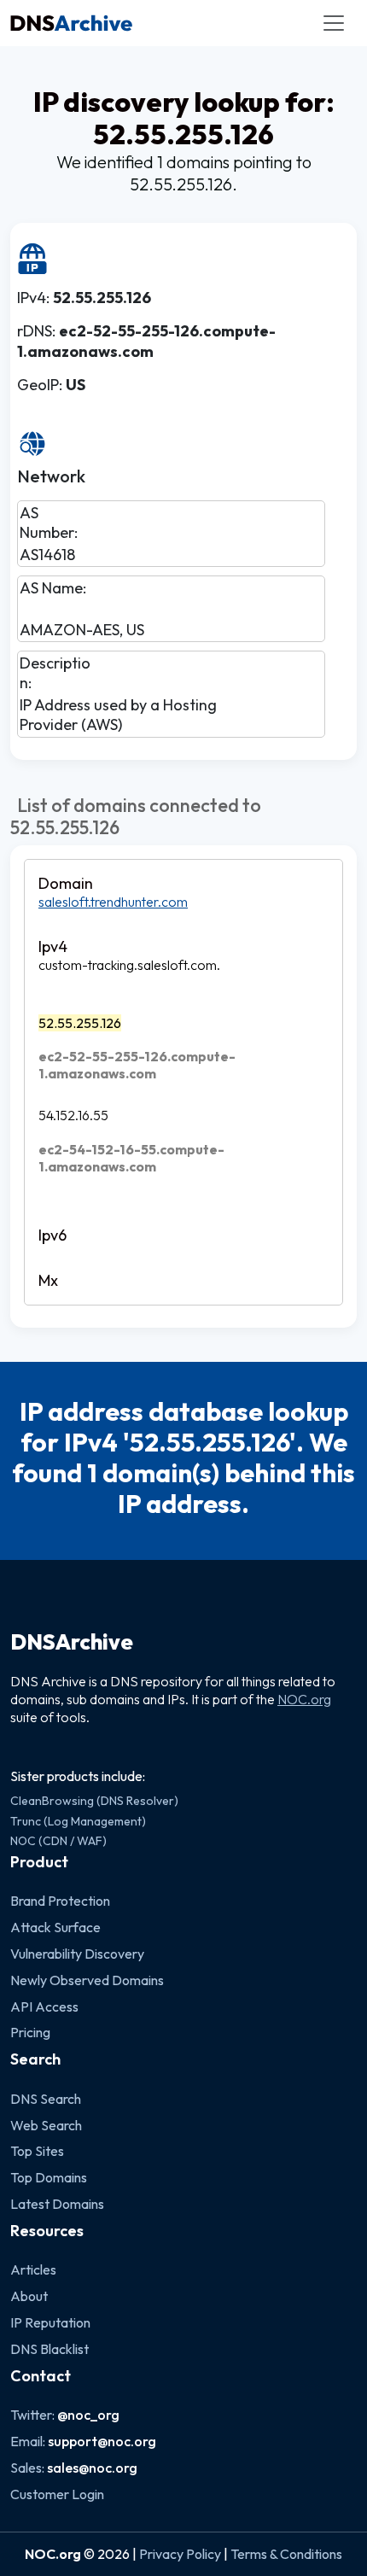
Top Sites (37, 2151)
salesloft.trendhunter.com (113, 902)
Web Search (46, 2125)
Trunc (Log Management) (78, 1821)
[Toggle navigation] (334, 23)
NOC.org (304, 1699)
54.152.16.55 (73, 1115)
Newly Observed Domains (87, 1980)
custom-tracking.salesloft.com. (129, 965)
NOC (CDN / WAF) (58, 1841)
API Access (44, 2006)
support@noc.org (102, 2441)
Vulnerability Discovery (77, 1954)
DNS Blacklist (50, 2349)
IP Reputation (50, 2322)
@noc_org (88, 2415)
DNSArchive (72, 1642)
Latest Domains (57, 2204)
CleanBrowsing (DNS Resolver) (94, 1801)
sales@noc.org (92, 2468)
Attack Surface (55, 1927)
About (29, 2296)
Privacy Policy (180, 2554)
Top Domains (49, 2177)
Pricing (30, 2032)
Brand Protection (60, 1901)
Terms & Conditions (286, 2554)
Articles (33, 2269)
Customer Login (57, 2494)
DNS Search (46, 2099)
